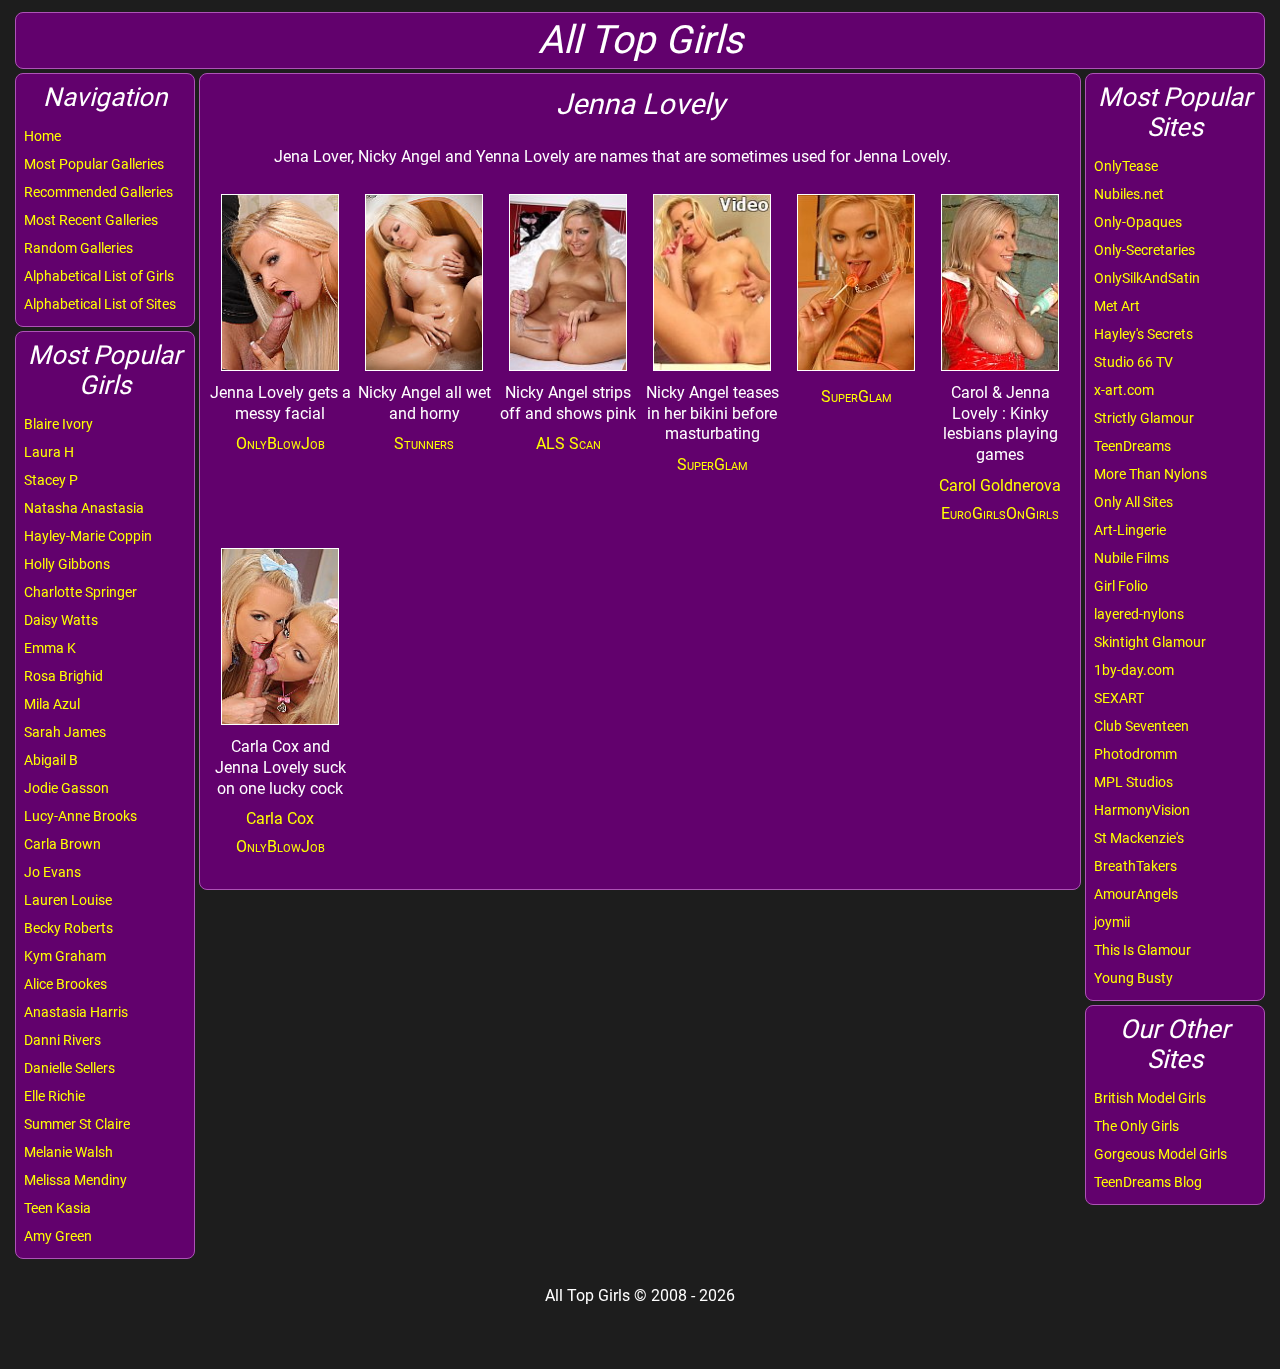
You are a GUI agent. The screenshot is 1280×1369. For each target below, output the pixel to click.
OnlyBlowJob (280, 443)
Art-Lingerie (1130, 530)
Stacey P (51, 480)
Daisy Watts (61, 620)
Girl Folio (1121, 586)
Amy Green (58, 1236)
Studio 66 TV (1133, 362)
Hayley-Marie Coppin (88, 536)
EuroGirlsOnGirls (1000, 513)
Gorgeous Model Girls (1160, 1154)
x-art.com (1124, 390)
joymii (1112, 922)
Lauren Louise (68, 900)
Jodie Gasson (66, 788)
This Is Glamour (1142, 950)
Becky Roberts (68, 928)
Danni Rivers (62, 1040)
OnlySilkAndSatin (1147, 278)
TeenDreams (1132, 446)
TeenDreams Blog (1148, 1182)
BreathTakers (1135, 866)
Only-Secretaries (1144, 250)
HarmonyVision (1142, 810)
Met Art (1117, 306)
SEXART (1119, 698)
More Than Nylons (1150, 474)
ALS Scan (568, 443)
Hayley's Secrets (1143, 334)
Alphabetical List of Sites (100, 304)
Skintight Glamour (1150, 642)
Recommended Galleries (98, 192)
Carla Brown (62, 844)
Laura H (49, 452)
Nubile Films (1131, 558)
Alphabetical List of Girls (99, 276)
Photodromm (1135, 754)
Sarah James (65, 732)
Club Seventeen (1141, 726)
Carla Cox (280, 818)
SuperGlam (712, 464)
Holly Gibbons (67, 564)
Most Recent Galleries (91, 220)
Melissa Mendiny (75, 1180)
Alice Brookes (65, 984)
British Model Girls (1150, 1098)
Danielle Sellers (69, 1068)
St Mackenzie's (1139, 838)
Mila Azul (52, 704)
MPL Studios (1133, 782)
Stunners (424, 443)
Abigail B (51, 760)
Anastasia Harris (76, 1012)
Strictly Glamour (1144, 418)
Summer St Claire (77, 1124)
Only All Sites (1133, 502)
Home (42, 136)
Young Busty (1133, 978)
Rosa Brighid (63, 676)
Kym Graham (65, 956)
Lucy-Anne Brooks (80, 816)
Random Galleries (78, 248)
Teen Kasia (57, 1208)
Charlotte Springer (80, 592)
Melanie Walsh (68, 1152)
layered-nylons (1139, 614)
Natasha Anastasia (84, 508)
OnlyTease (1126, 166)
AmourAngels (1136, 894)
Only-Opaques (1138, 222)
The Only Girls (1136, 1126)
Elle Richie (54, 1096)
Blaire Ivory (58, 424)
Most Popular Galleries (94, 164)
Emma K (50, 648)
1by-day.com (1134, 670)
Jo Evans (52, 872)
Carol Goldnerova (1000, 485)
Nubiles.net (1129, 194)
